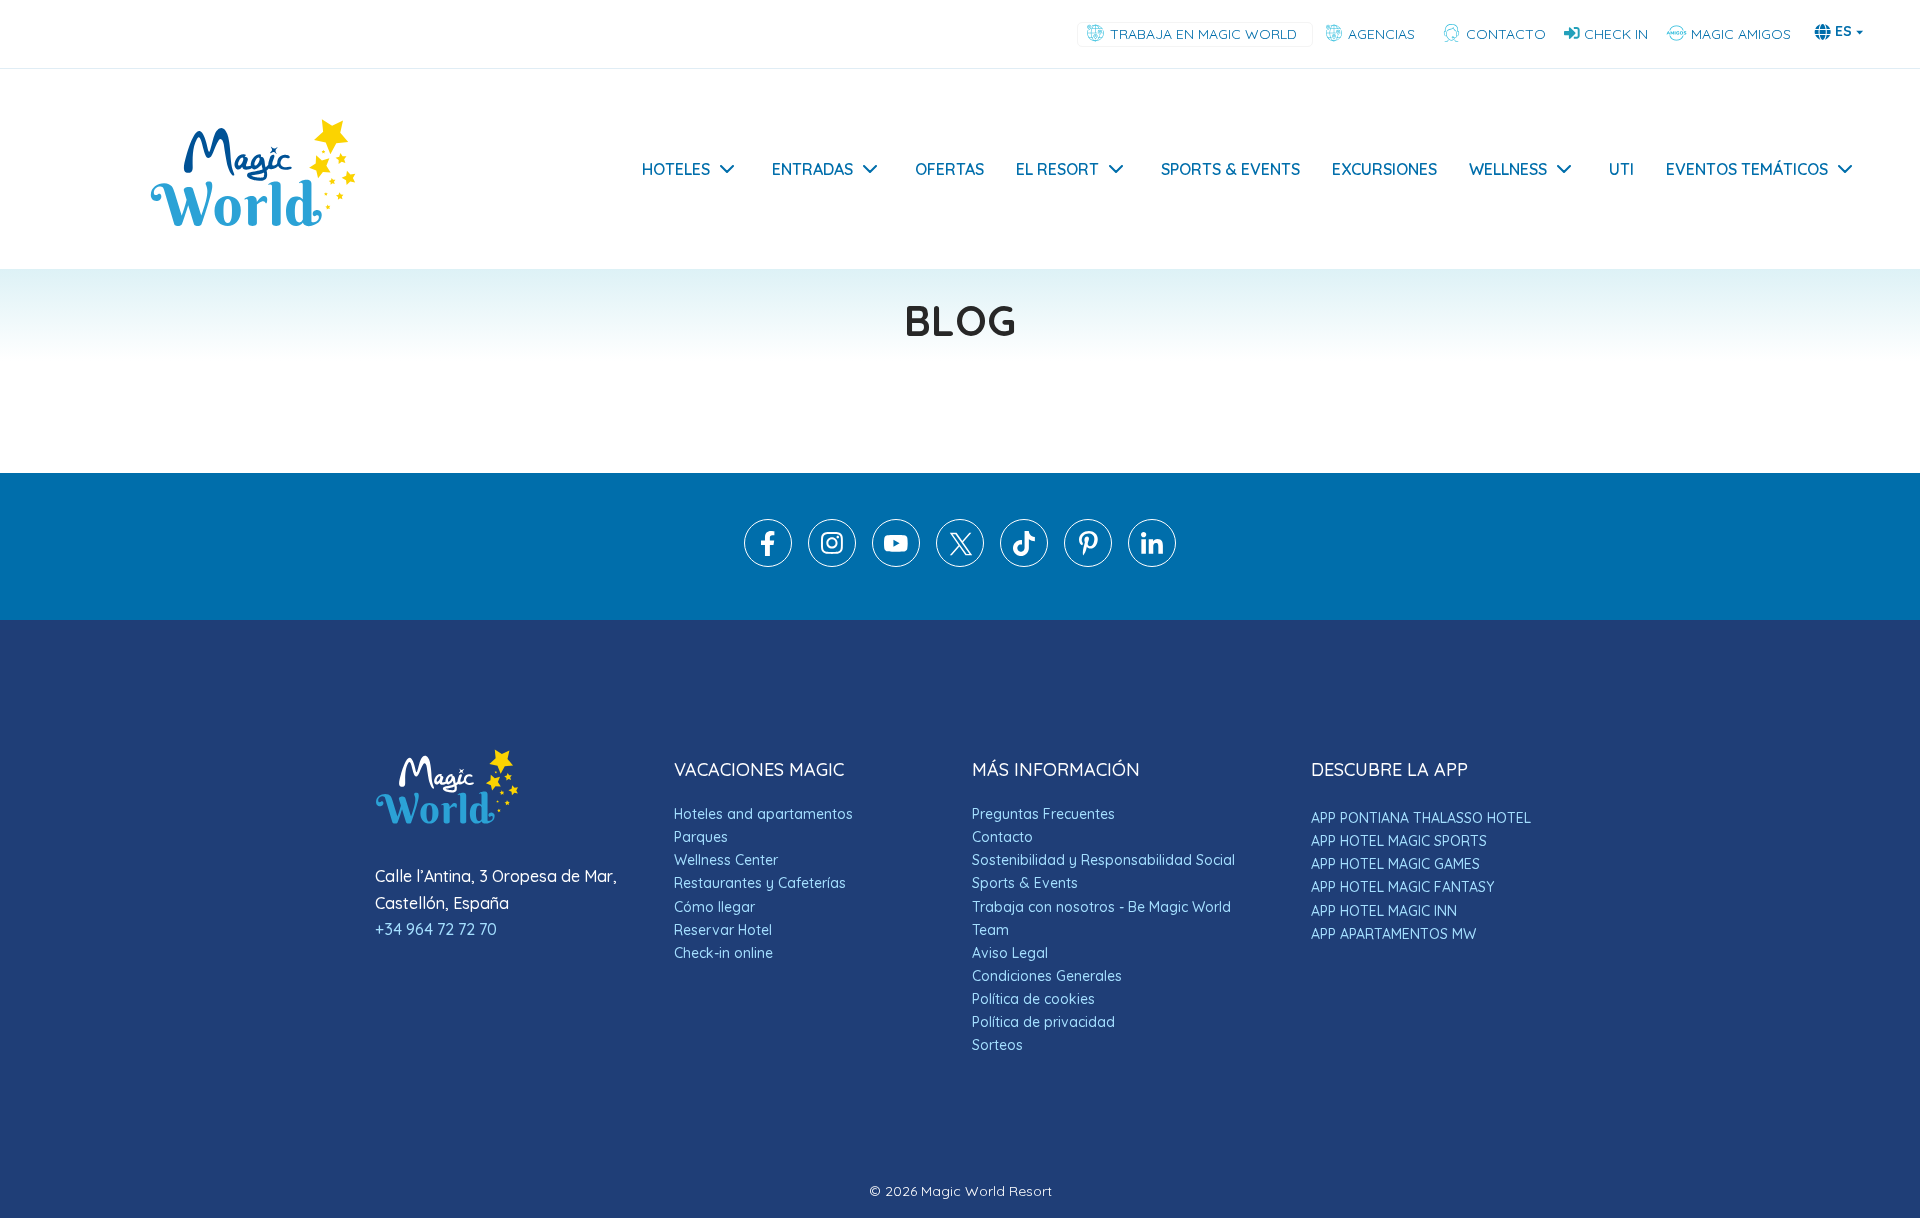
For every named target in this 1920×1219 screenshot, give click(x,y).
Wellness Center (726, 860)
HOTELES (676, 169)
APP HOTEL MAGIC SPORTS (1399, 841)
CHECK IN (1616, 34)
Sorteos (997, 1045)
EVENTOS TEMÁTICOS (1747, 169)
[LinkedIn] (1152, 562)
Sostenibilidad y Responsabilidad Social (1103, 860)
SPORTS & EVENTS (1230, 169)
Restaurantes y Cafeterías (760, 883)
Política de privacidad (1043, 1022)
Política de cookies (1033, 999)
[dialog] (1750, 1017)
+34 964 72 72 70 (436, 929)
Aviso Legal (1010, 953)
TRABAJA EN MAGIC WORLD (1205, 34)
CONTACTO (1504, 34)
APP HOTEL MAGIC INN (1384, 911)
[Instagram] (832, 562)
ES (1843, 31)
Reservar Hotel (723, 930)
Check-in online (723, 953)
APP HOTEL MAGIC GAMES (1395, 864)
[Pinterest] (1088, 562)
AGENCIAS (1383, 34)
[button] (1750, 1166)
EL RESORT (1057, 169)
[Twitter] (960, 562)
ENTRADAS (814, 169)
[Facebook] (768, 562)
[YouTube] (896, 562)
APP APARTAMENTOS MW (1393, 934)
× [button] (1877, 856)
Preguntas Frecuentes (1043, 814)
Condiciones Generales (1047, 976)
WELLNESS (1508, 169)
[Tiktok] (1024, 562)
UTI (1621, 169)
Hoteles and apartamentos (763, 814)
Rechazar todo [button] (1806, 1121)
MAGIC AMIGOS (1739, 34)
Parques (701, 837)
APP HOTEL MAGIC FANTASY (1402, 887)
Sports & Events (1025, 883)
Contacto (1002, 837)
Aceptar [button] (1671, 1121)
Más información (1685, 1081)
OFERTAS (949, 169)
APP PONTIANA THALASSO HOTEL (1421, 818)
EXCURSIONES (1384, 169)
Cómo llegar (714, 907)
